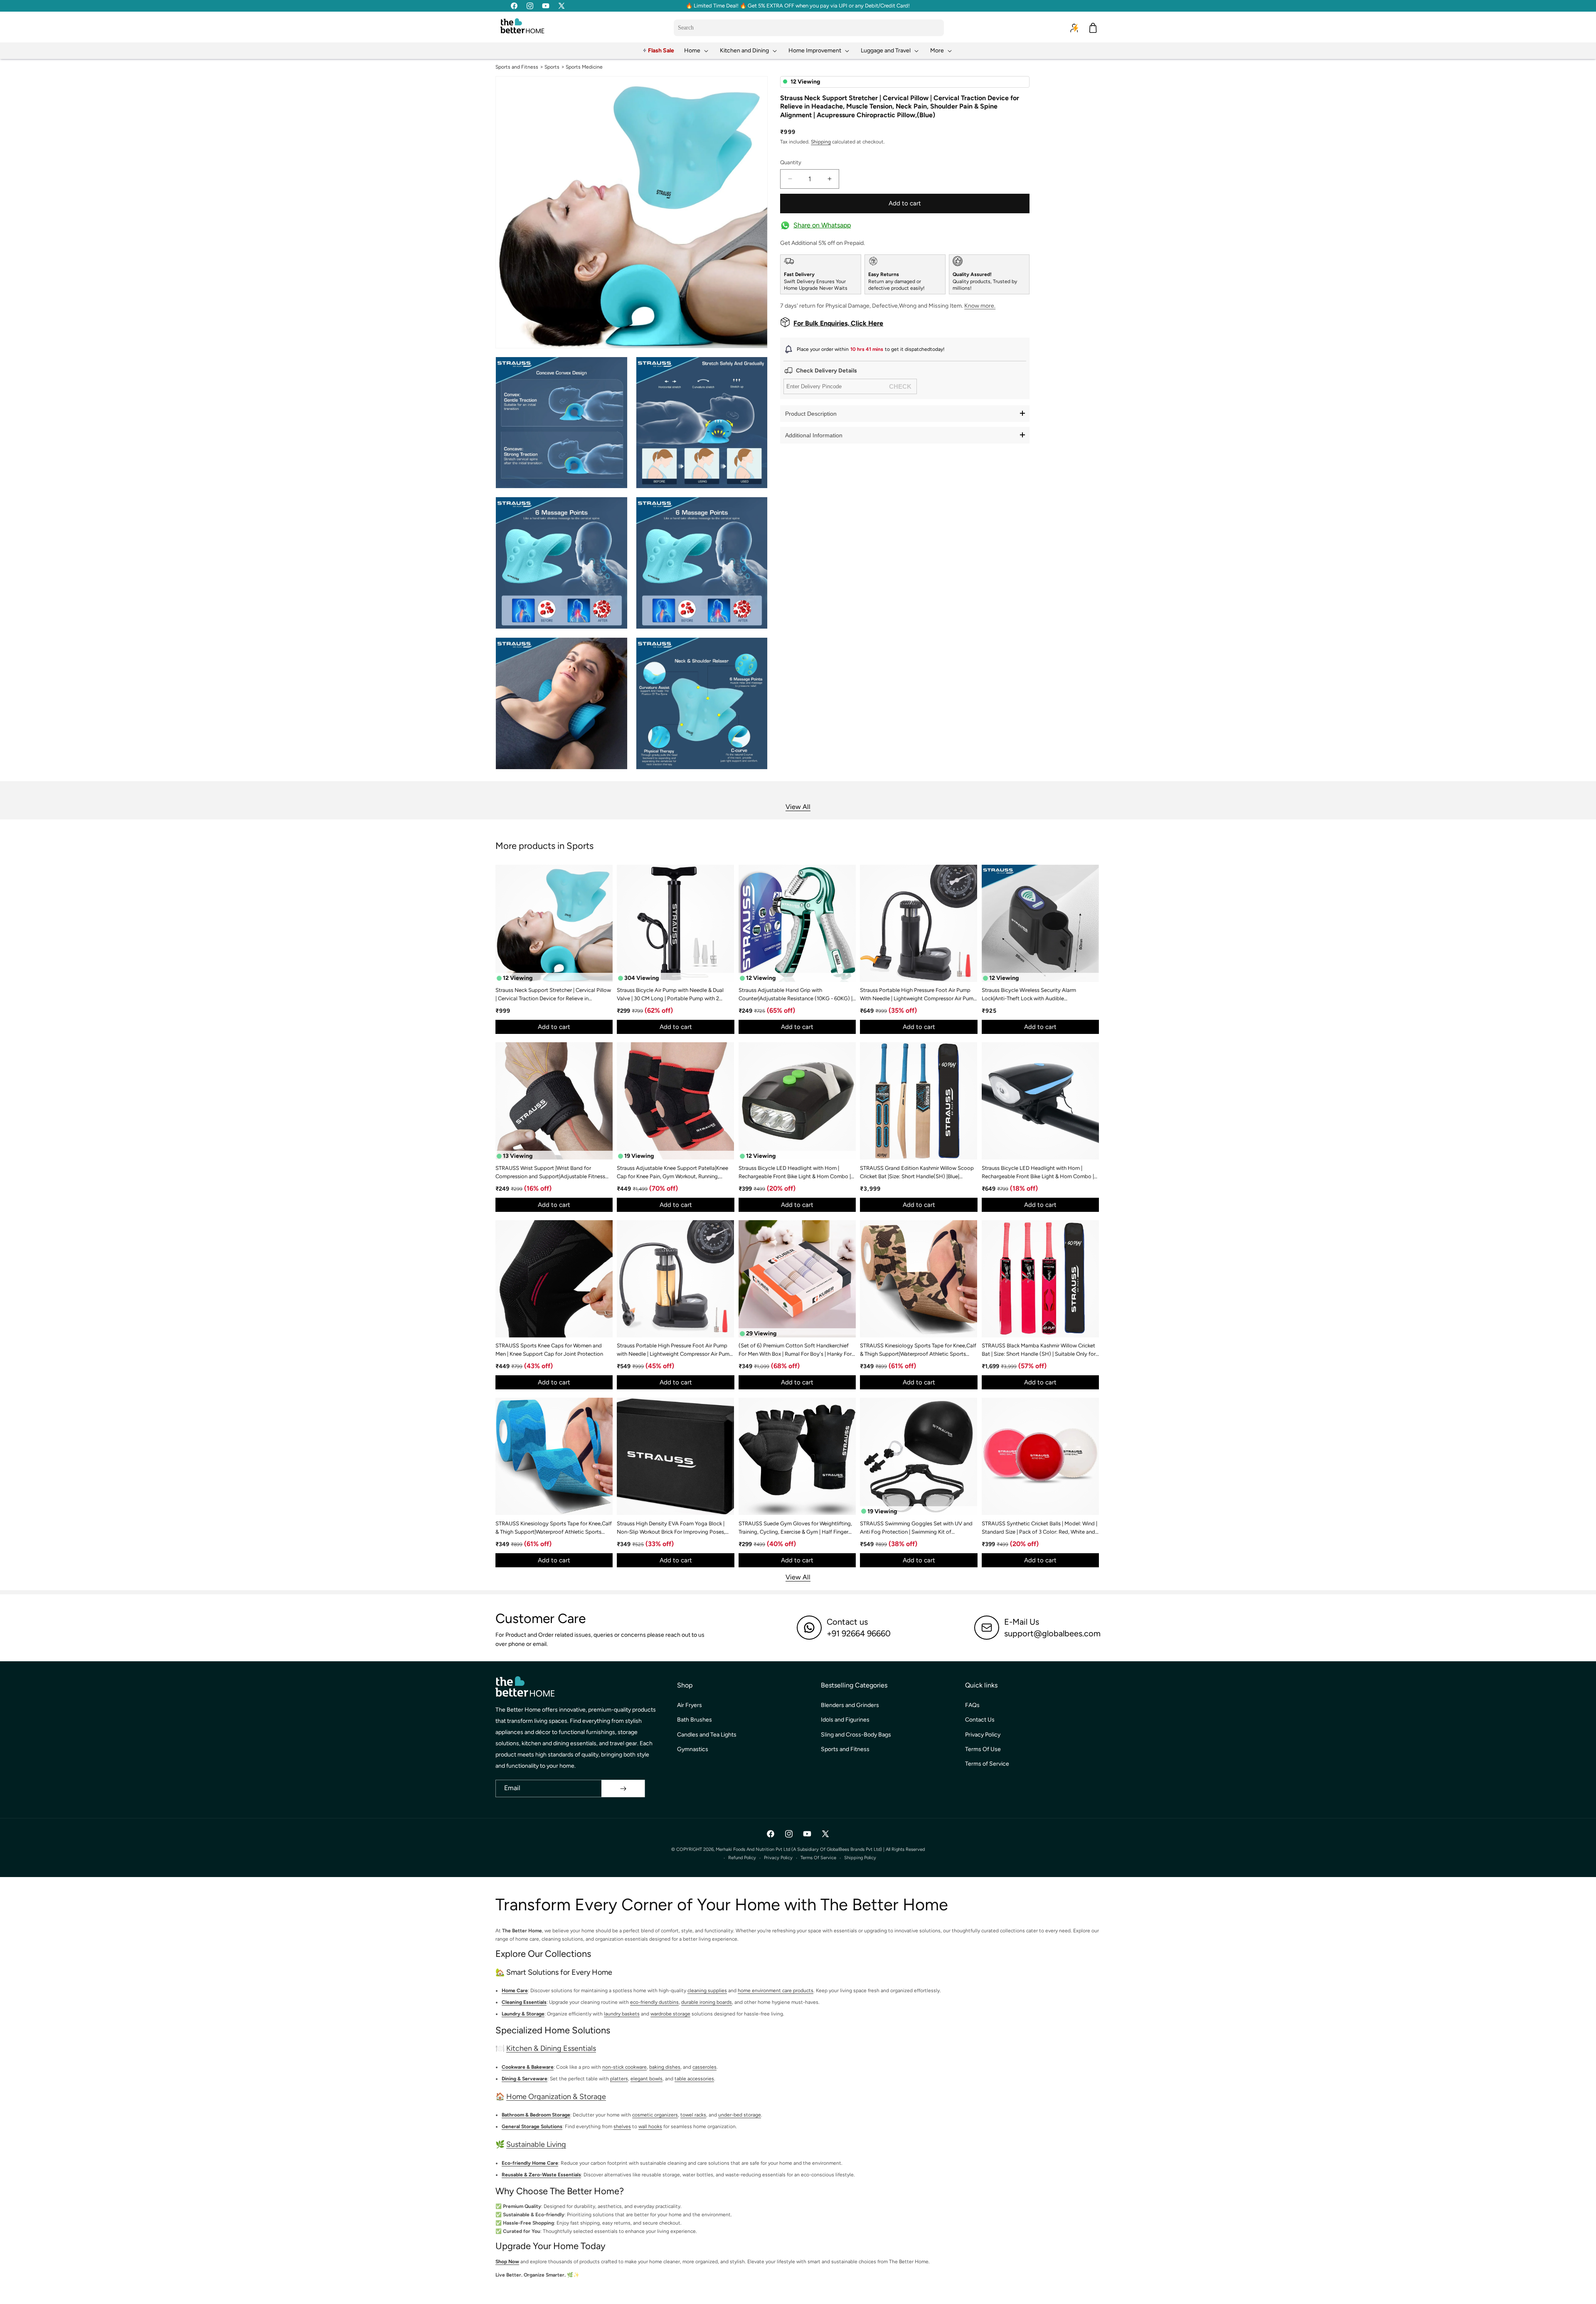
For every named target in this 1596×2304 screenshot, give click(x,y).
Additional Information (814, 435)
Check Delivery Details (826, 371)
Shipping (821, 141)
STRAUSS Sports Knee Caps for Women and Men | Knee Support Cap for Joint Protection (549, 1350)
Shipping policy (860, 1858)
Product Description (811, 413)
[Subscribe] (623, 1788)
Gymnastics (693, 1749)
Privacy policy (778, 1858)
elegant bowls (647, 2079)
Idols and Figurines (845, 1720)
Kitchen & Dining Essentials (551, 2049)
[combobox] (809, 28)
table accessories (694, 2079)
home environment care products (776, 1991)
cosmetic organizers (655, 2115)
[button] (697, 51)
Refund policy (742, 1858)
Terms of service (818, 1858)
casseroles (704, 2067)
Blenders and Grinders (850, 1705)
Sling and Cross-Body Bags (856, 1735)
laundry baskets (622, 2014)
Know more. (980, 306)
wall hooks (650, 2126)
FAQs (972, 1705)
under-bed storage (740, 2115)
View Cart (1094, 2290)
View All (798, 807)
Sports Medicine (584, 67)
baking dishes (665, 2067)
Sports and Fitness (517, 67)
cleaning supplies (707, 1991)
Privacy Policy (983, 1735)
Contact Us (980, 1720)
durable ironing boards (707, 2002)
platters (619, 2079)
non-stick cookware (624, 2067)
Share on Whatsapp (822, 225)
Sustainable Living (536, 2144)
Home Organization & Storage (556, 2097)
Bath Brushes (695, 1720)
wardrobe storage (670, 2014)
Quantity (791, 162)
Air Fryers (690, 1705)
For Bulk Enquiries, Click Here (838, 323)
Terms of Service (987, 1764)
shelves (622, 2126)
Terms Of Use (983, 1749)
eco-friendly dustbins (654, 2002)
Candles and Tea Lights (707, 1735)
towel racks (693, 2115)
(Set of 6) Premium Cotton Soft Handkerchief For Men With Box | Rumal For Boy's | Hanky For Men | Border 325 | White (795, 1350)
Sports (552, 67)
